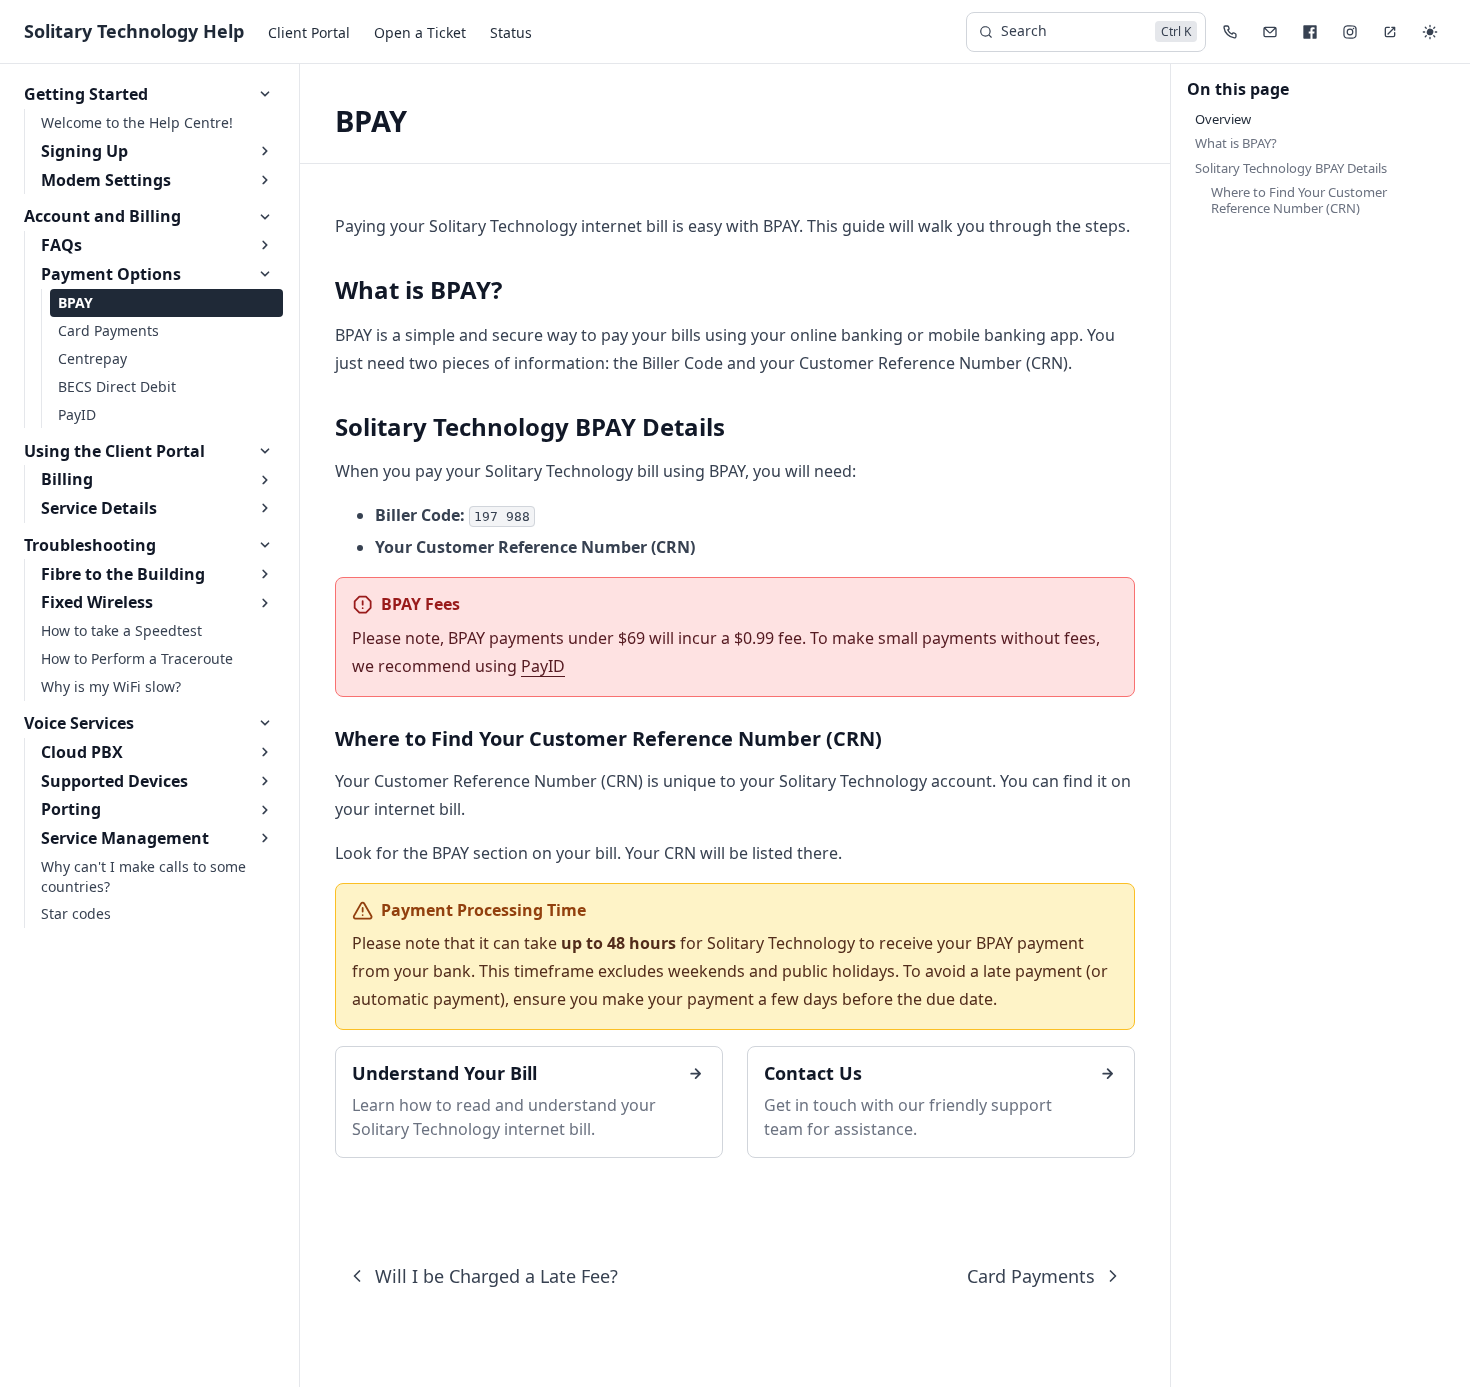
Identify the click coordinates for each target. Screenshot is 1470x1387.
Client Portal (309, 32)
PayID (543, 666)
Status (511, 32)
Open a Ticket (420, 32)
